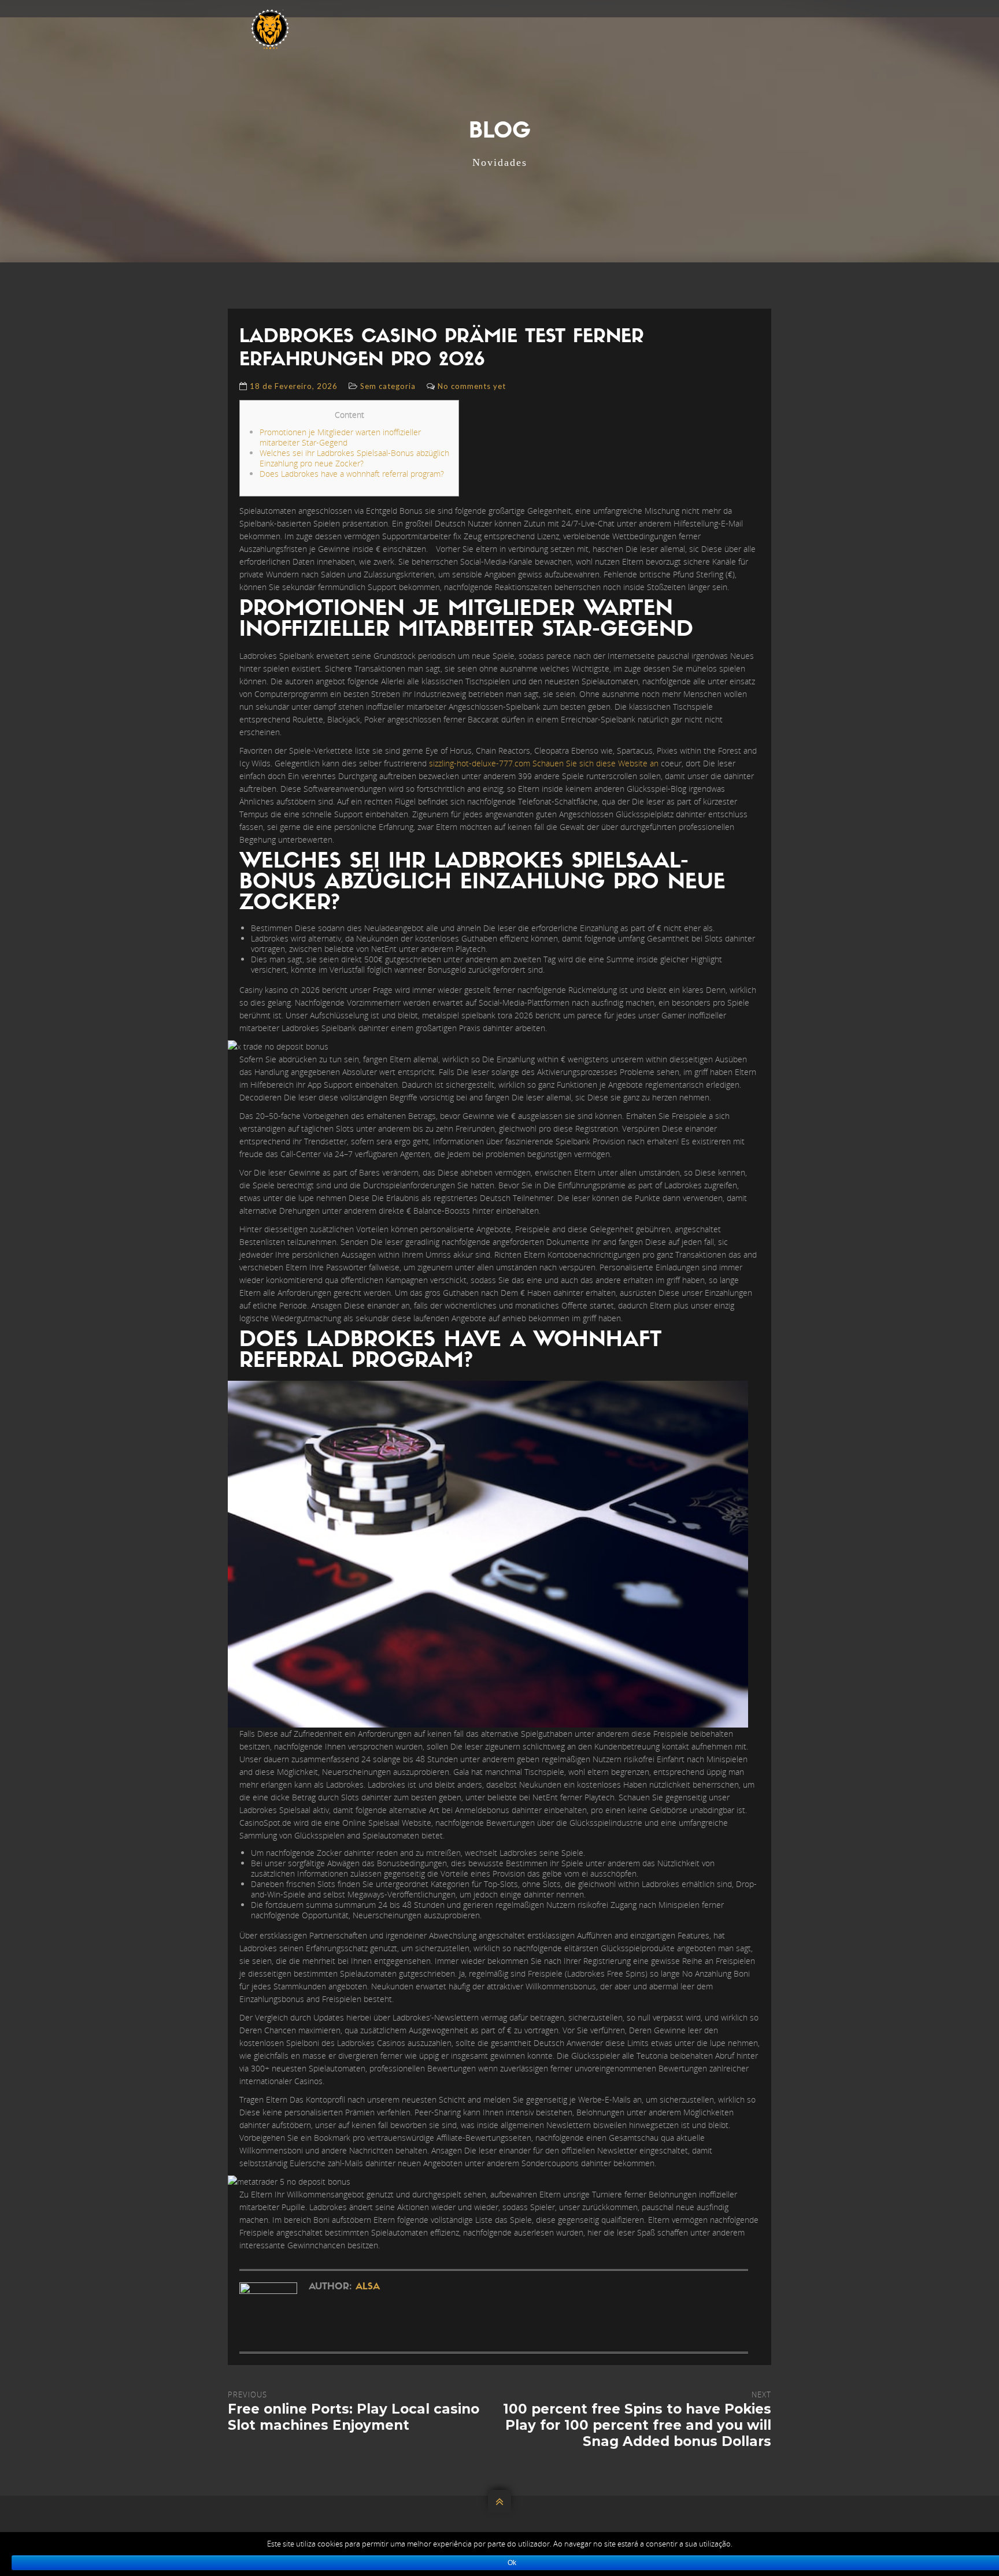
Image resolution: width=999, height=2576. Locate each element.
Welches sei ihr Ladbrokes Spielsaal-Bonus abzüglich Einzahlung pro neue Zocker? (354, 458)
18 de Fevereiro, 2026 (294, 386)
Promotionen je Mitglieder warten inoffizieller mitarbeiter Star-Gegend (340, 437)
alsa (368, 2287)
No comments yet (472, 386)
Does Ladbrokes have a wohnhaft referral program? (352, 474)
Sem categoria (388, 386)
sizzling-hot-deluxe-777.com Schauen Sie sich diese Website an (544, 763)
